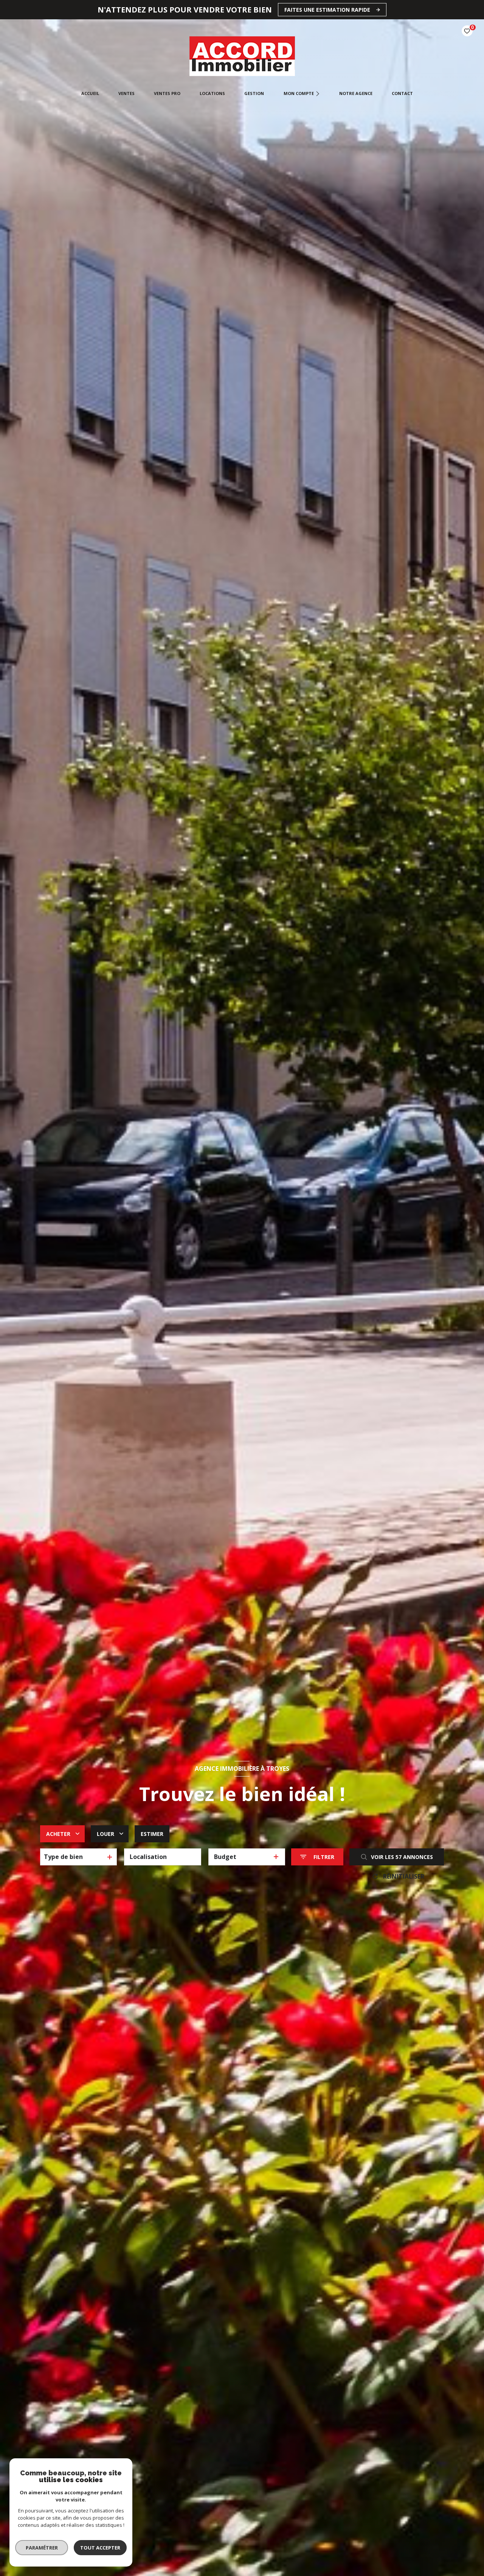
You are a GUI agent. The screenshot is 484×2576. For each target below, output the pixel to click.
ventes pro (167, 93)
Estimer (152, 1834)
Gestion (254, 93)
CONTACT (402, 93)
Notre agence (355, 93)
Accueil (90, 93)
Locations (212, 93)
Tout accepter (100, 2548)
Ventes (126, 93)
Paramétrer (42, 2548)
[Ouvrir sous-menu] (318, 93)
